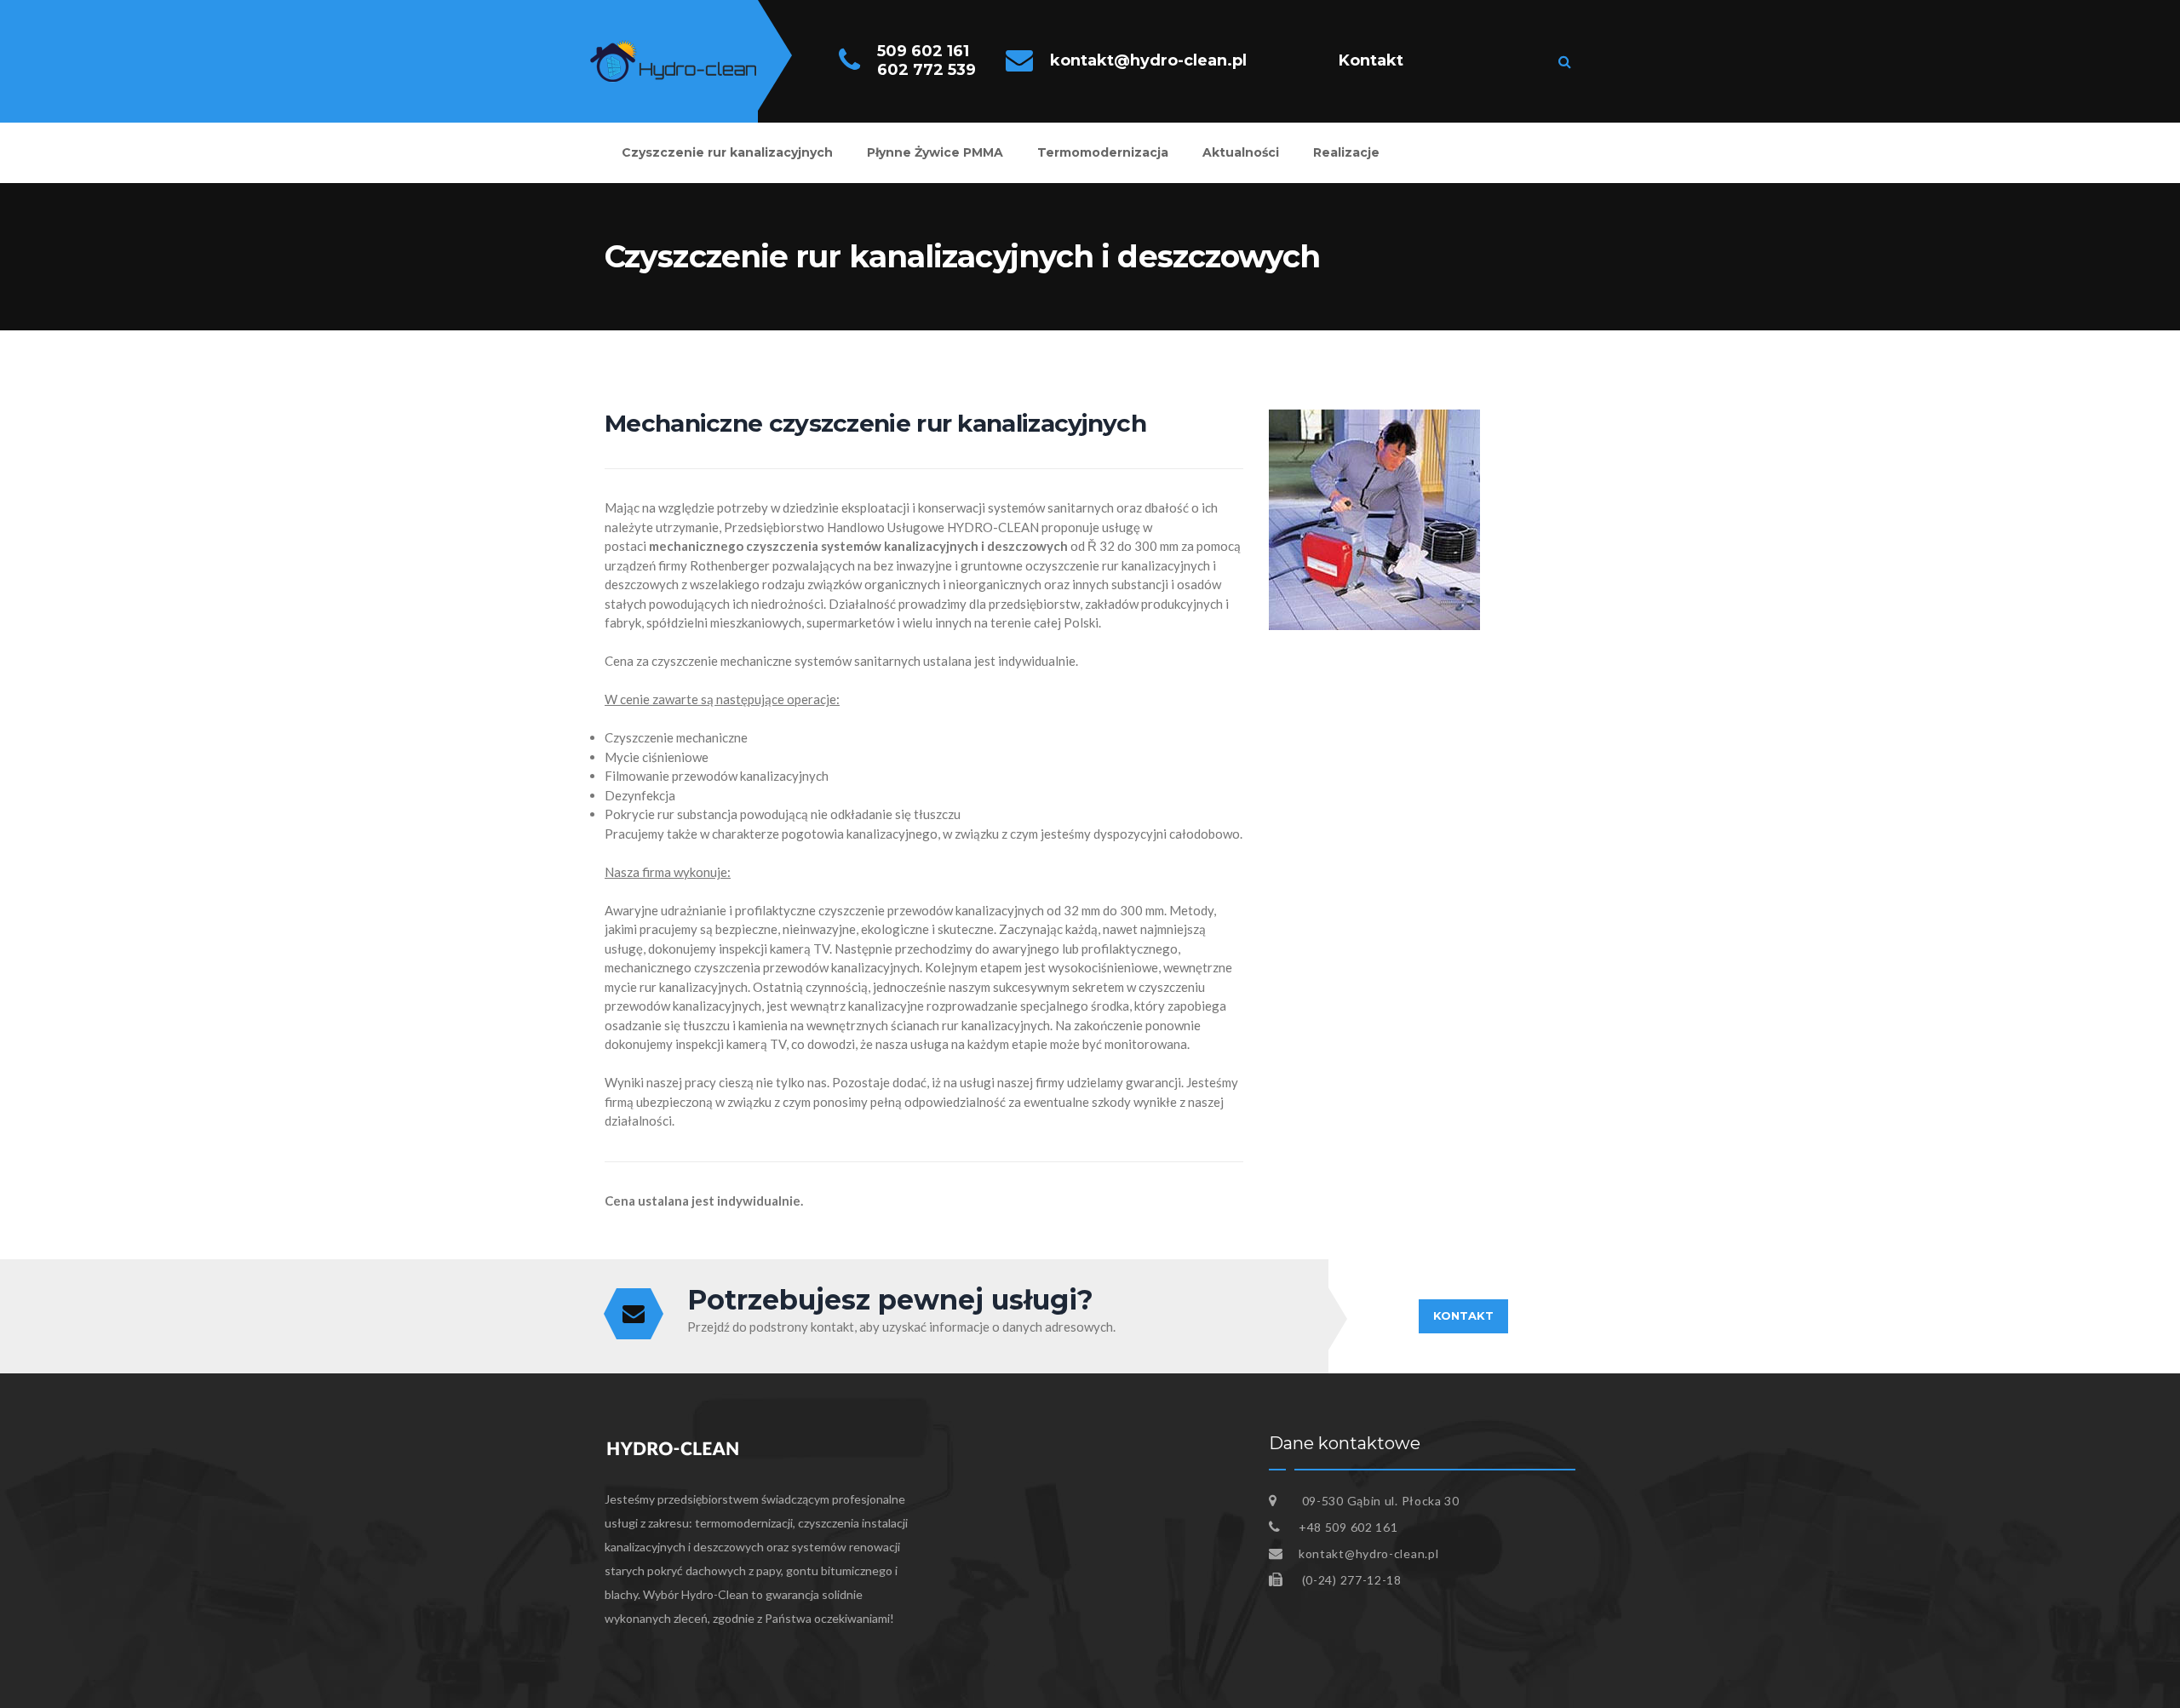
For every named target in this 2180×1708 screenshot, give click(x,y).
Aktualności (1241, 152)
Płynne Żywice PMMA (935, 152)
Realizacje (1346, 152)
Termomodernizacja (1103, 152)
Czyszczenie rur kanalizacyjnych (727, 152)
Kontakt (1371, 60)
